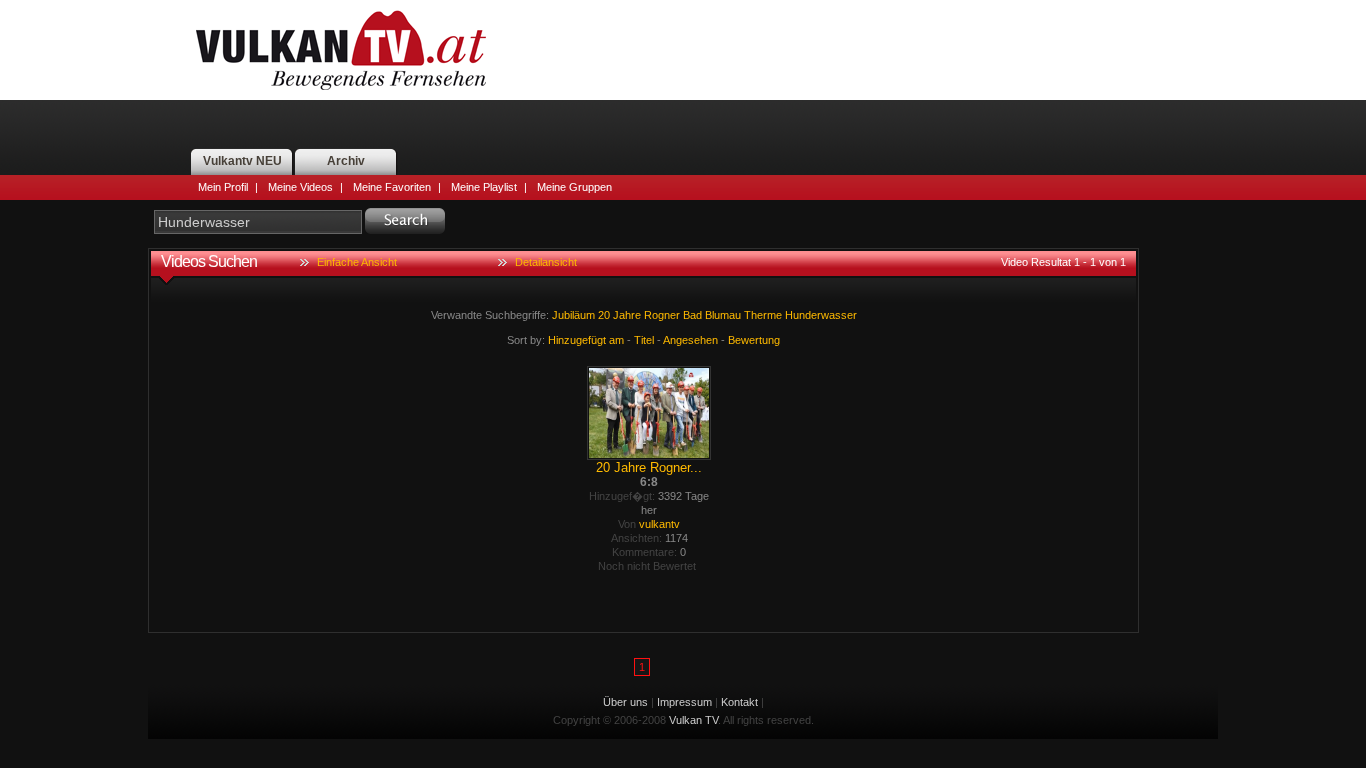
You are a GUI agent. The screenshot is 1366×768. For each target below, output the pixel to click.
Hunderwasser (821, 315)
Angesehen (690, 340)
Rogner (662, 315)
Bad (692, 315)
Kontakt (739, 702)
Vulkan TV (341, 50)
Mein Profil (223, 187)
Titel (644, 340)
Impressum (684, 702)
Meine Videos (300, 187)
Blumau (723, 315)
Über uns (625, 702)
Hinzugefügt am (586, 340)
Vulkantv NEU (242, 161)
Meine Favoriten (392, 187)
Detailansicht (546, 262)
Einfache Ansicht (357, 262)
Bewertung (754, 340)
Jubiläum (573, 315)
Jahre (627, 315)
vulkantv (659, 524)
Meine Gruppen (574, 187)
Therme (763, 315)
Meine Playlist (484, 187)
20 (604, 315)
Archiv (346, 161)
